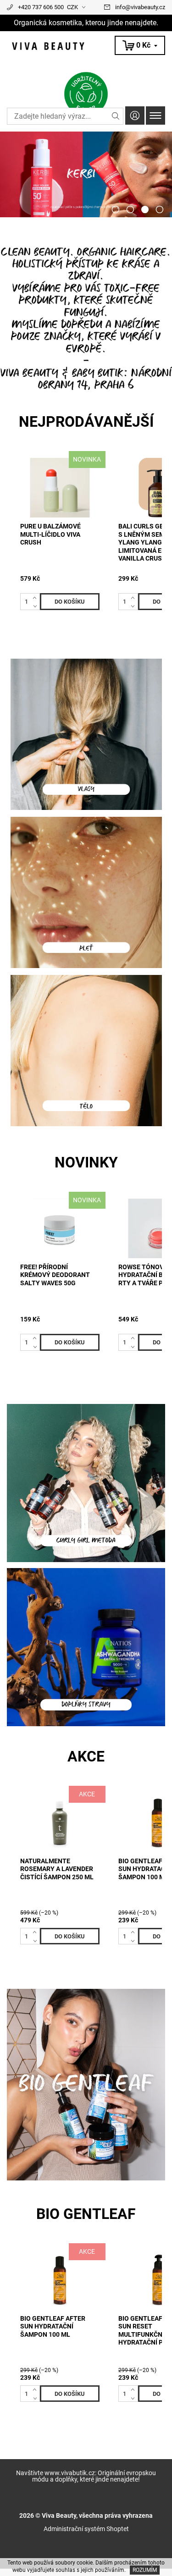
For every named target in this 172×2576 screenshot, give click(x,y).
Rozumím (145, 2570)
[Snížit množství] (36, 605)
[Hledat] (116, 116)
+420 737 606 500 (41, 7)
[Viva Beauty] (86, 46)
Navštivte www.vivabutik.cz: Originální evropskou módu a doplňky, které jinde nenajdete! (86, 2476)
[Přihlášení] (135, 115)
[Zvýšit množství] (36, 597)
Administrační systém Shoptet (86, 2529)
